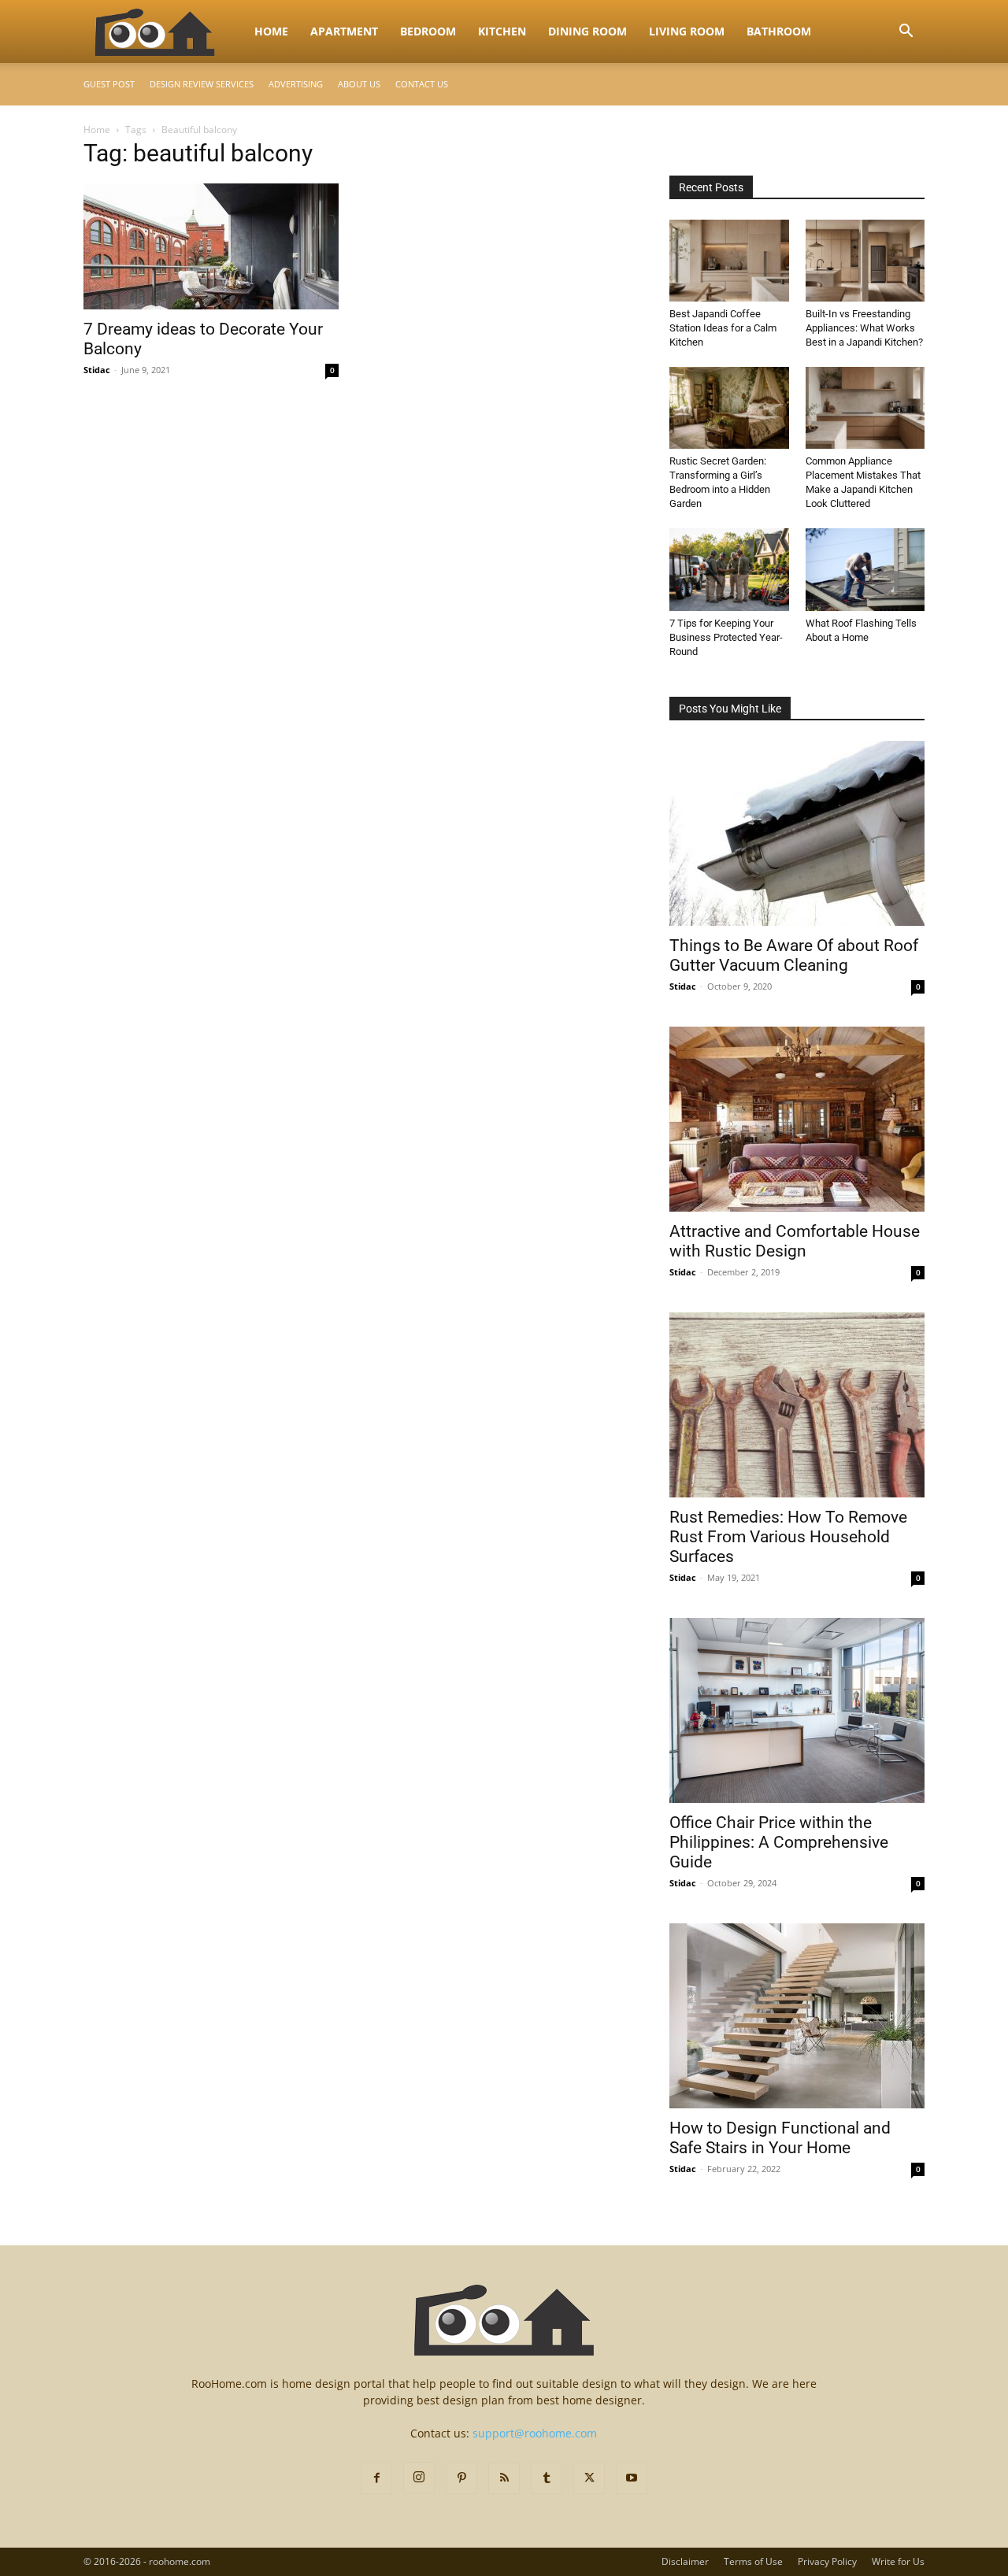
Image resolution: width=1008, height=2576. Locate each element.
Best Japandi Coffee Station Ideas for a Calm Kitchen (723, 328)
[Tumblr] (547, 2478)
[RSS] (504, 2478)
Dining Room (587, 31)
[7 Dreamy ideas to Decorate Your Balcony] (211, 246)
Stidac (97, 370)
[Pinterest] (461, 2478)
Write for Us (898, 2561)
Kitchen (502, 31)
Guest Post (109, 84)
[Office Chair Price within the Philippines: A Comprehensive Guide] (797, 1710)
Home (271, 31)
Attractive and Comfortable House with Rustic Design (795, 1241)
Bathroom (779, 31)
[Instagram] (419, 2478)
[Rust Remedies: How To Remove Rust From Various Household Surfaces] (797, 1405)
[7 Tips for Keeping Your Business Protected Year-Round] (729, 569)
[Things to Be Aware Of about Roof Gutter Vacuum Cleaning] (797, 833)
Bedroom (428, 31)
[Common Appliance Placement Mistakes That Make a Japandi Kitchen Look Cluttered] (865, 408)
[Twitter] (589, 2478)
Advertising (296, 84)
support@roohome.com (535, 2433)
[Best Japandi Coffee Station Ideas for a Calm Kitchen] (729, 261)
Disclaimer (685, 2561)
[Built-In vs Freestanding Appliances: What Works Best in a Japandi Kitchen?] (865, 261)
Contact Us (422, 84)
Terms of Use (753, 2561)
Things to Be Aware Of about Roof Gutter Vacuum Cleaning (794, 955)
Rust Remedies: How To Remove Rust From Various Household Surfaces (788, 1537)
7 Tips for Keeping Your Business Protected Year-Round (726, 637)
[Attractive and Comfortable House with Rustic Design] (797, 1119)
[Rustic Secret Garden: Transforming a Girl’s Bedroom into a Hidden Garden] (729, 408)
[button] (906, 33)
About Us (359, 84)
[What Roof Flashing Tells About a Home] (865, 569)
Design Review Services (202, 84)
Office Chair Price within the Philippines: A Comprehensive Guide (779, 1842)
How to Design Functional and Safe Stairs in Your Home (780, 2138)
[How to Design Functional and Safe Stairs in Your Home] (797, 2016)
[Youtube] (632, 2478)
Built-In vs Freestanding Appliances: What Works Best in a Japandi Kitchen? (864, 328)
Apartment (344, 31)
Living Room (687, 31)
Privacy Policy (827, 2561)
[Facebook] (376, 2478)
